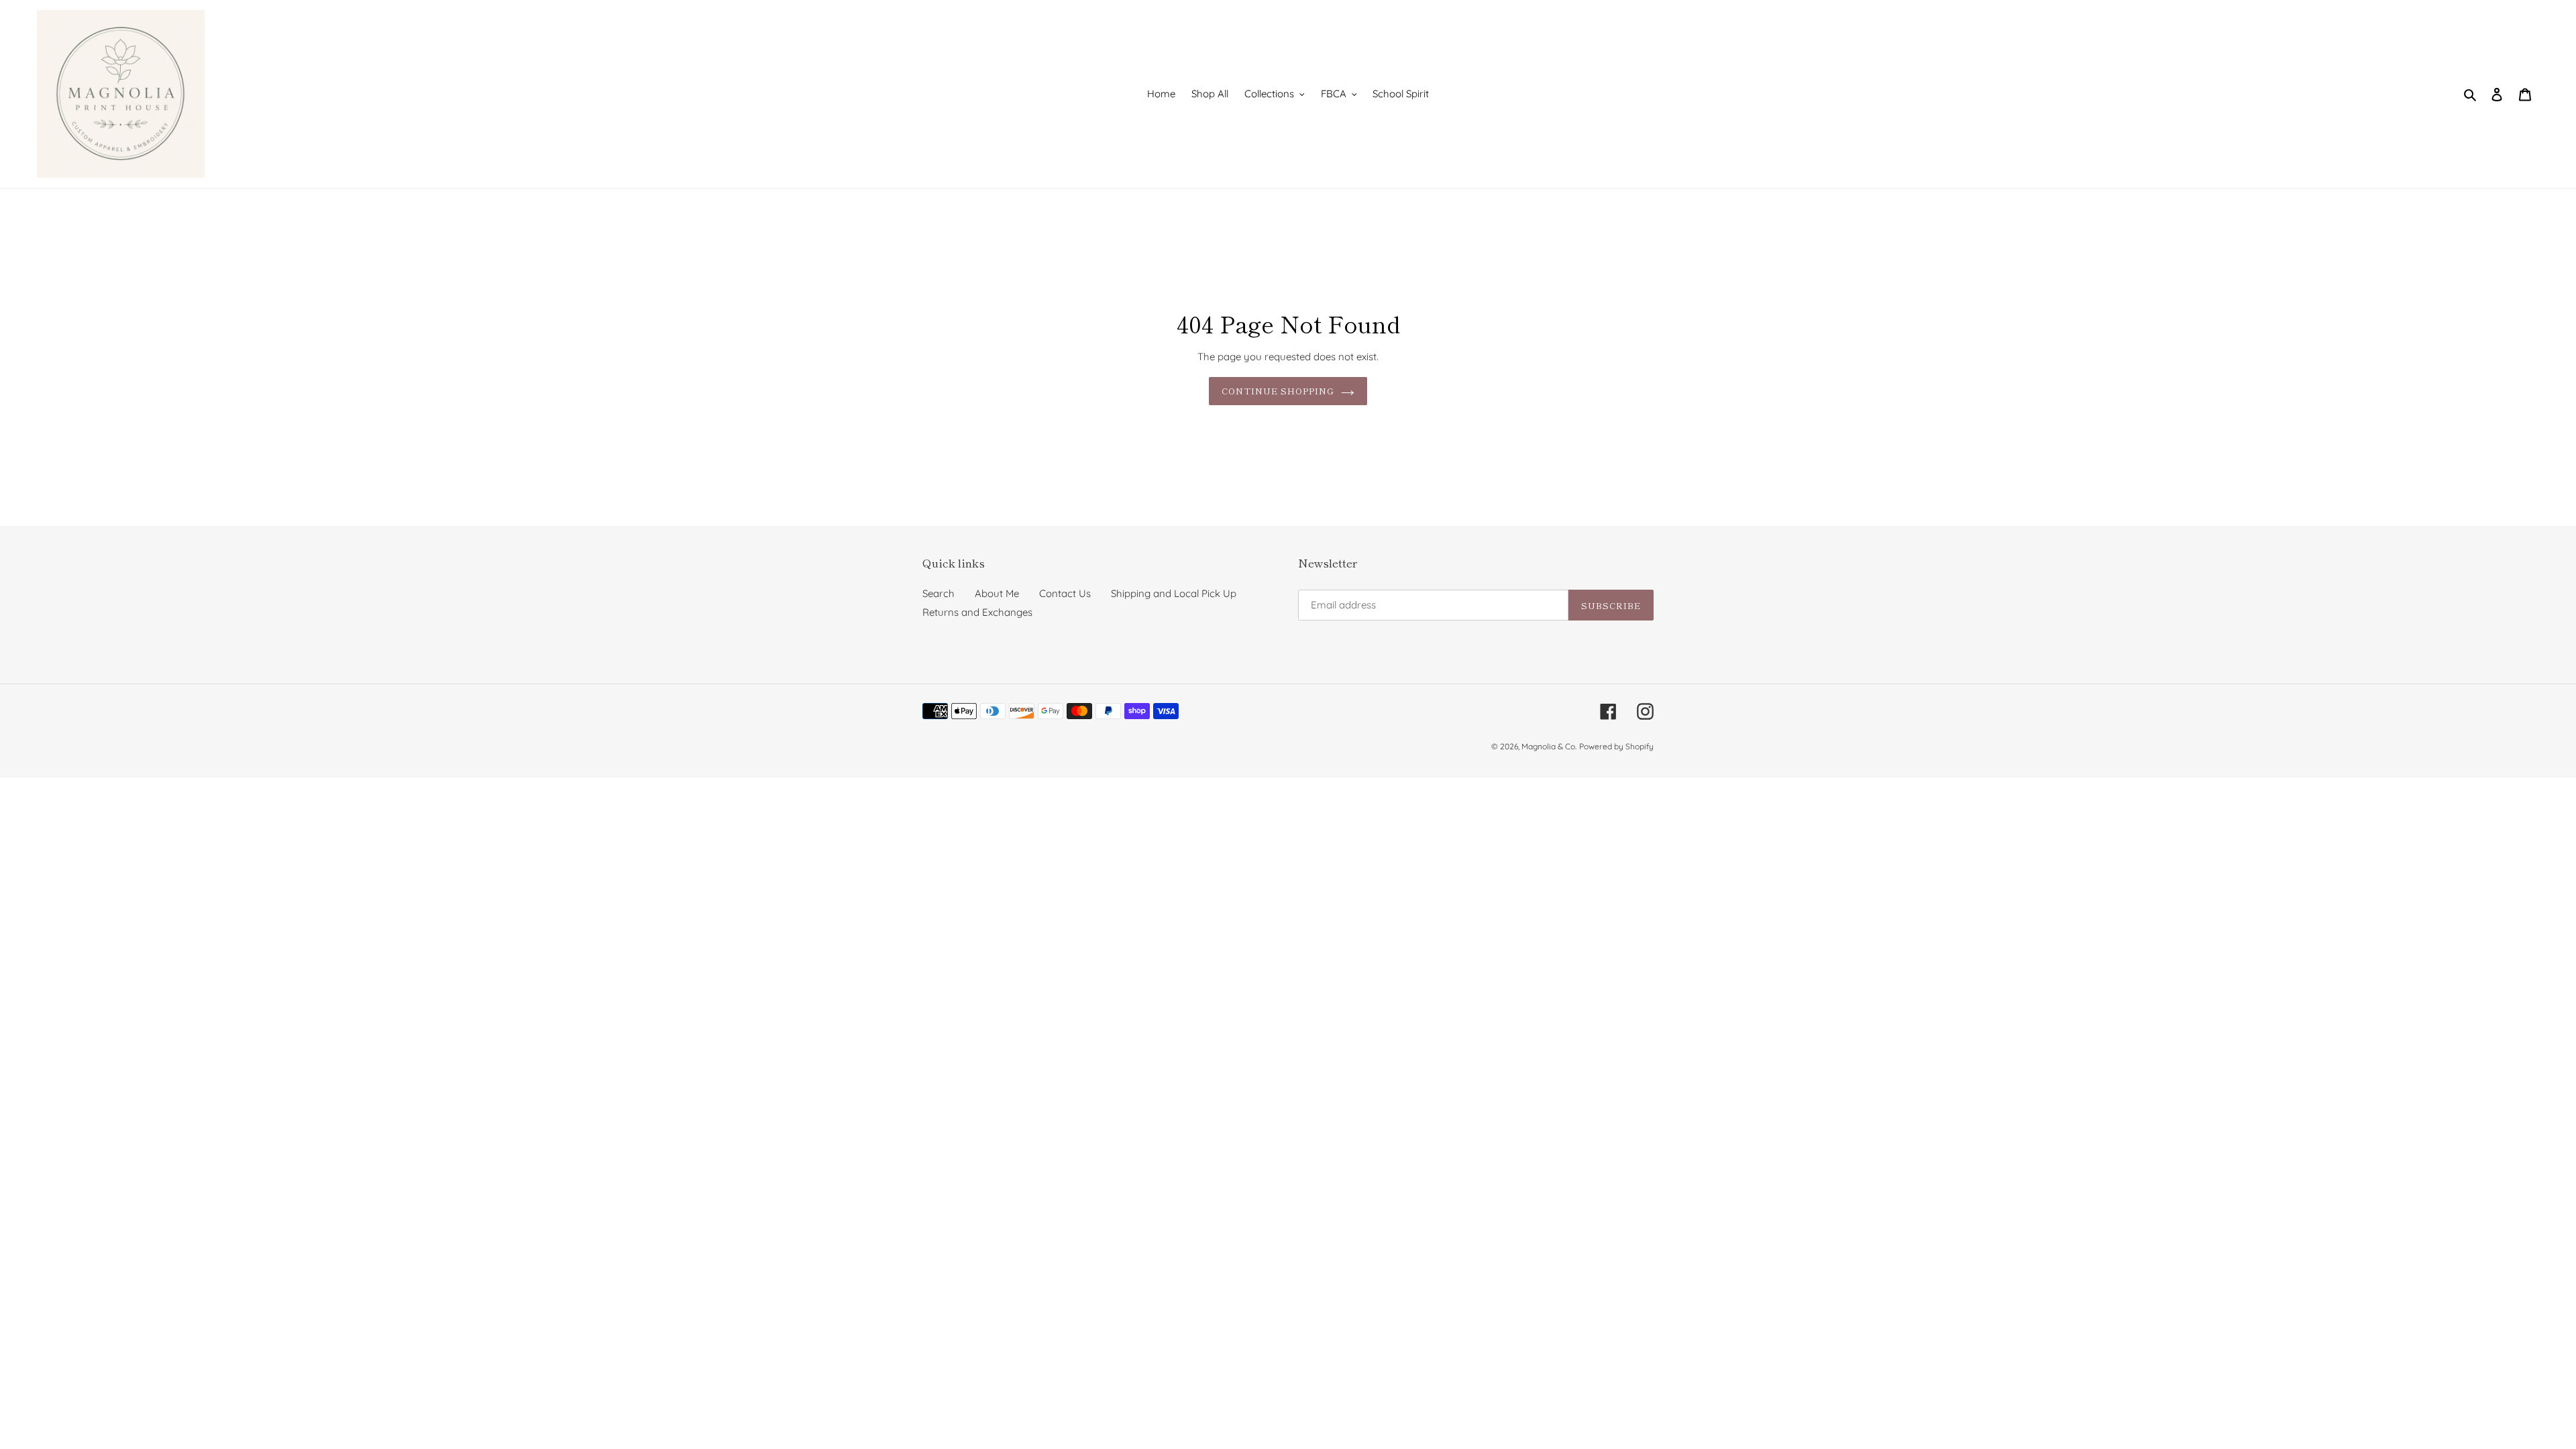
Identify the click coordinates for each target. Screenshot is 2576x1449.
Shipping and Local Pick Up (1174, 593)
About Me (997, 593)
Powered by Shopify (1616, 746)
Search (938, 593)
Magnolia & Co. (1549, 746)
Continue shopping (1278, 391)
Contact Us (1065, 593)
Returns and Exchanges (977, 612)
